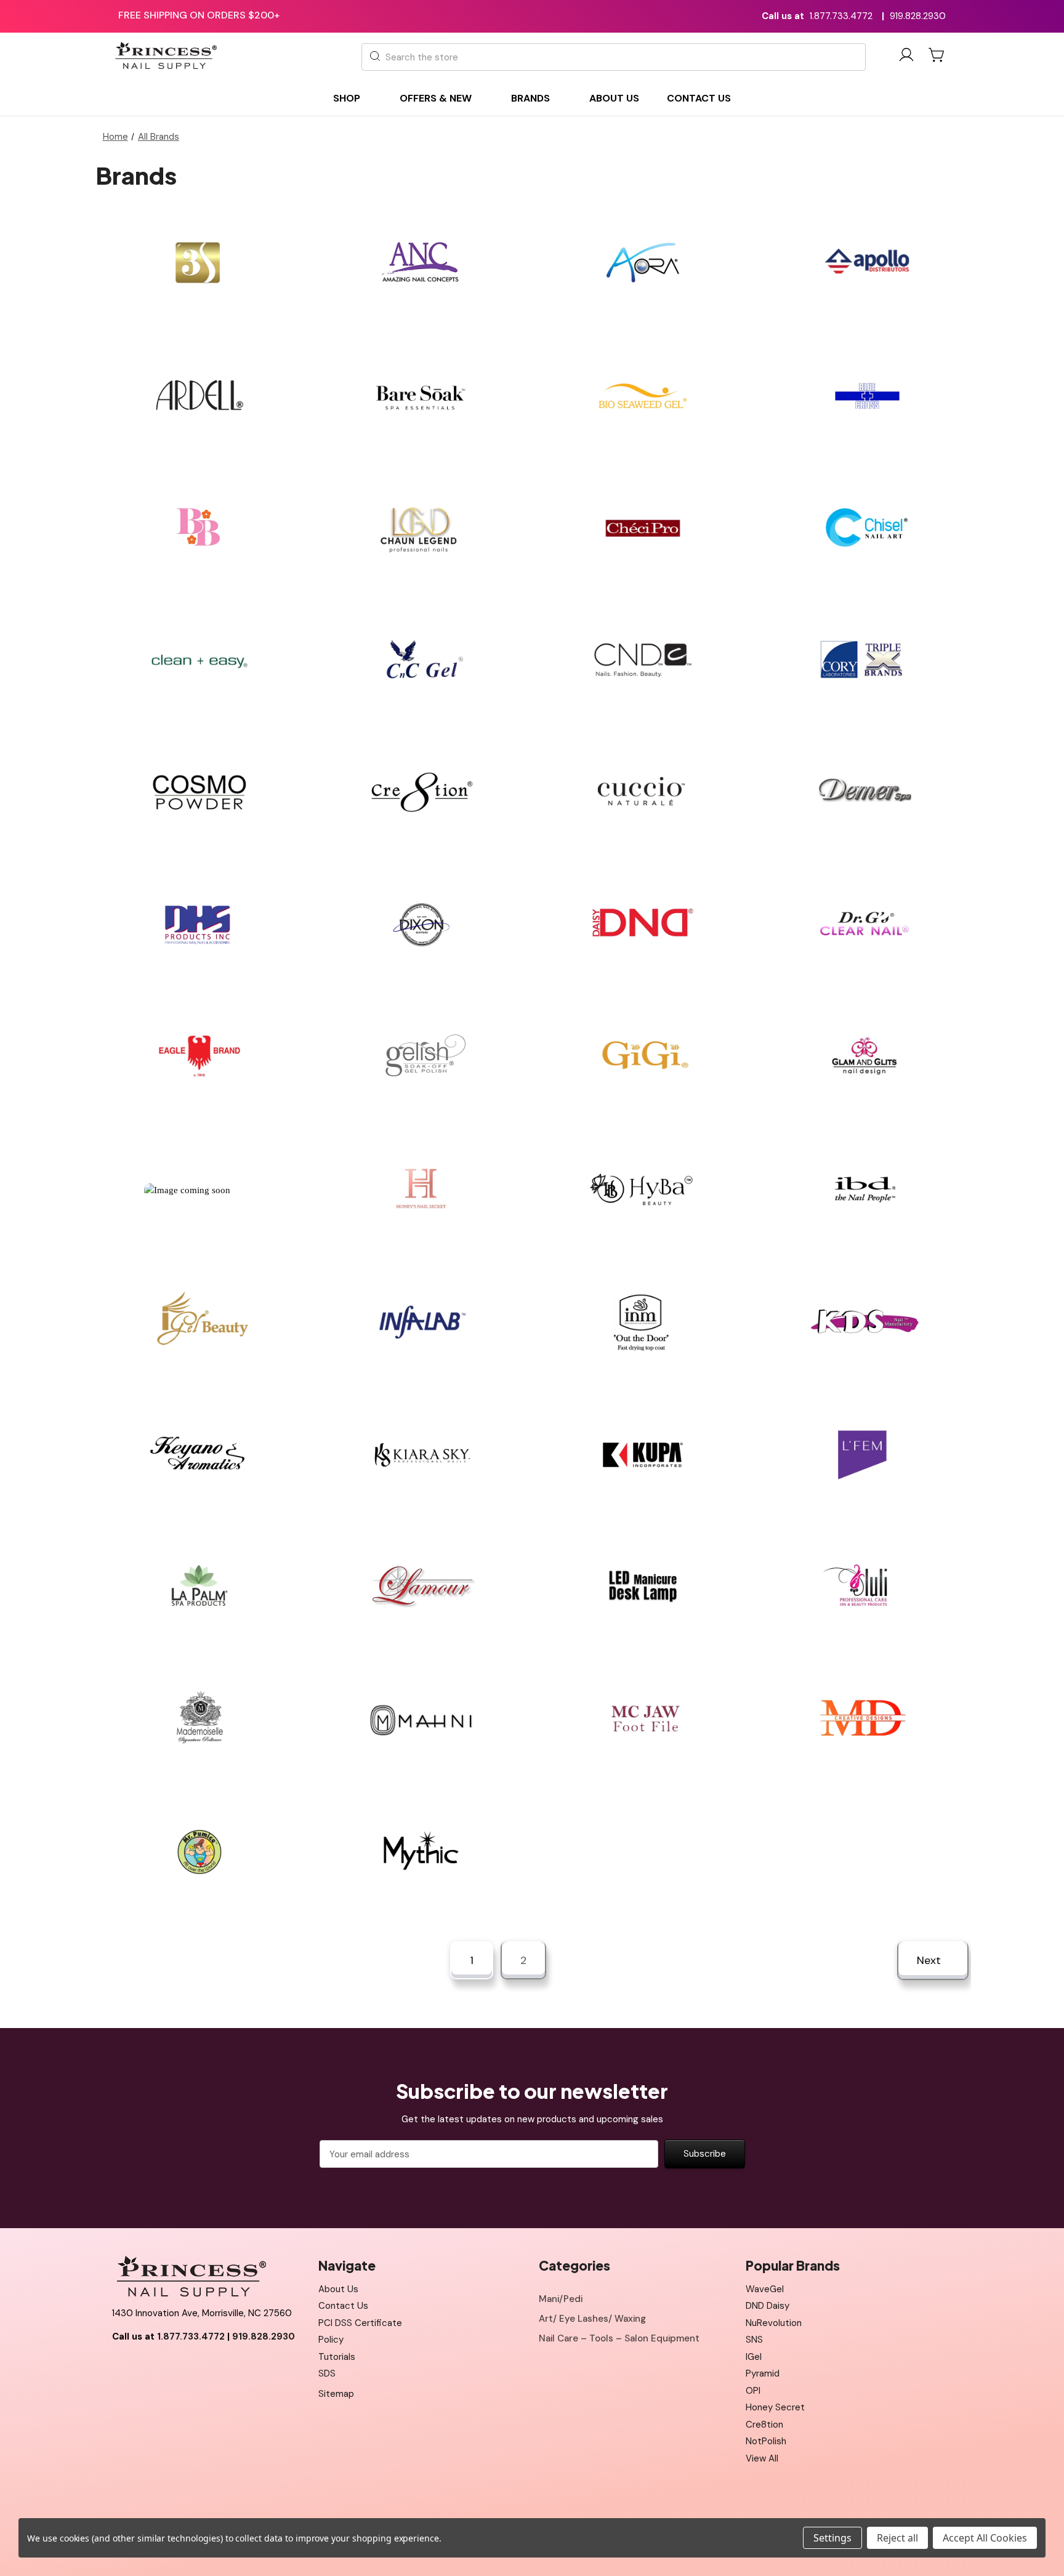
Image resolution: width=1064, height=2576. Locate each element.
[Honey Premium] (199, 1190)
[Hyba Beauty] (643, 1190)
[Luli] (864, 1587)
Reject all (897, 2538)
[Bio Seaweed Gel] (643, 396)
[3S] (199, 263)
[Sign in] (906, 57)
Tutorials (337, 2357)
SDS (327, 2373)
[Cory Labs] (864, 660)
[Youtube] (148, 2367)
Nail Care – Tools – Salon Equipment (619, 2338)
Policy (331, 2340)
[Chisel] (864, 528)
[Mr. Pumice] (199, 1852)
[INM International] (643, 1322)
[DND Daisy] (643, 925)
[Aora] (643, 263)
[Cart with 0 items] (937, 55)
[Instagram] (176, 2367)
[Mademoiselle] (199, 1719)
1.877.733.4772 (841, 16)
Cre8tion (764, 2425)
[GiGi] (643, 1057)
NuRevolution (774, 2323)
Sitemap (336, 2394)
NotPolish (766, 2441)
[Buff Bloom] (199, 528)
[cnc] (421, 660)
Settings (832, 2538)
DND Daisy (768, 2306)
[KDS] (864, 1322)
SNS (754, 2340)
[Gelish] (421, 1057)
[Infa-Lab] (421, 1322)
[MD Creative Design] (864, 1719)
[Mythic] (421, 1852)
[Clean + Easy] (199, 660)
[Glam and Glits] (864, 1057)
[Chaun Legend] (421, 528)
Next (930, 1960)
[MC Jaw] (643, 1719)
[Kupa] (643, 1455)
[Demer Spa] (864, 793)
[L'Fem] (864, 1455)
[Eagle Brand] (199, 1057)
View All (762, 2458)
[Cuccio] (643, 793)
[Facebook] (121, 2367)
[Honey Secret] (421, 1190)
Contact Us (343, 2306)
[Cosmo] (199, 793)
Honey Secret (775, 2407)
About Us (338, 2289)
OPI (753, 2391)
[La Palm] (199, 1587)
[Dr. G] (864, 925)
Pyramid (763, 2373)
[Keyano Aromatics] (199, 1455)
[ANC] (421, 263)
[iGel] (199, 1322)
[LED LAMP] (643, 1587)
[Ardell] (199, 396)
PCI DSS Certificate (360, 2323)
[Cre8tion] (421, 793)
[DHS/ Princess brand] (199, 925)
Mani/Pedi (561, 2299)
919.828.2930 (918, 16)
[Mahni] (421, 1719)
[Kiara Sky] (421, 1455)
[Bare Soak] (421, 396)
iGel (754, 2357)
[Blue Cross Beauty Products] (864, 396)
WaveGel (765, 2289)
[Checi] (643, 528)
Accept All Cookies (985, 2538)
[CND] (643, 660)
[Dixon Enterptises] (421, 925)
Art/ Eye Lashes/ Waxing (592, 2319)
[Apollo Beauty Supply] (864, 263)
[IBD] (864, 1190)
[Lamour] (421, 1587)
